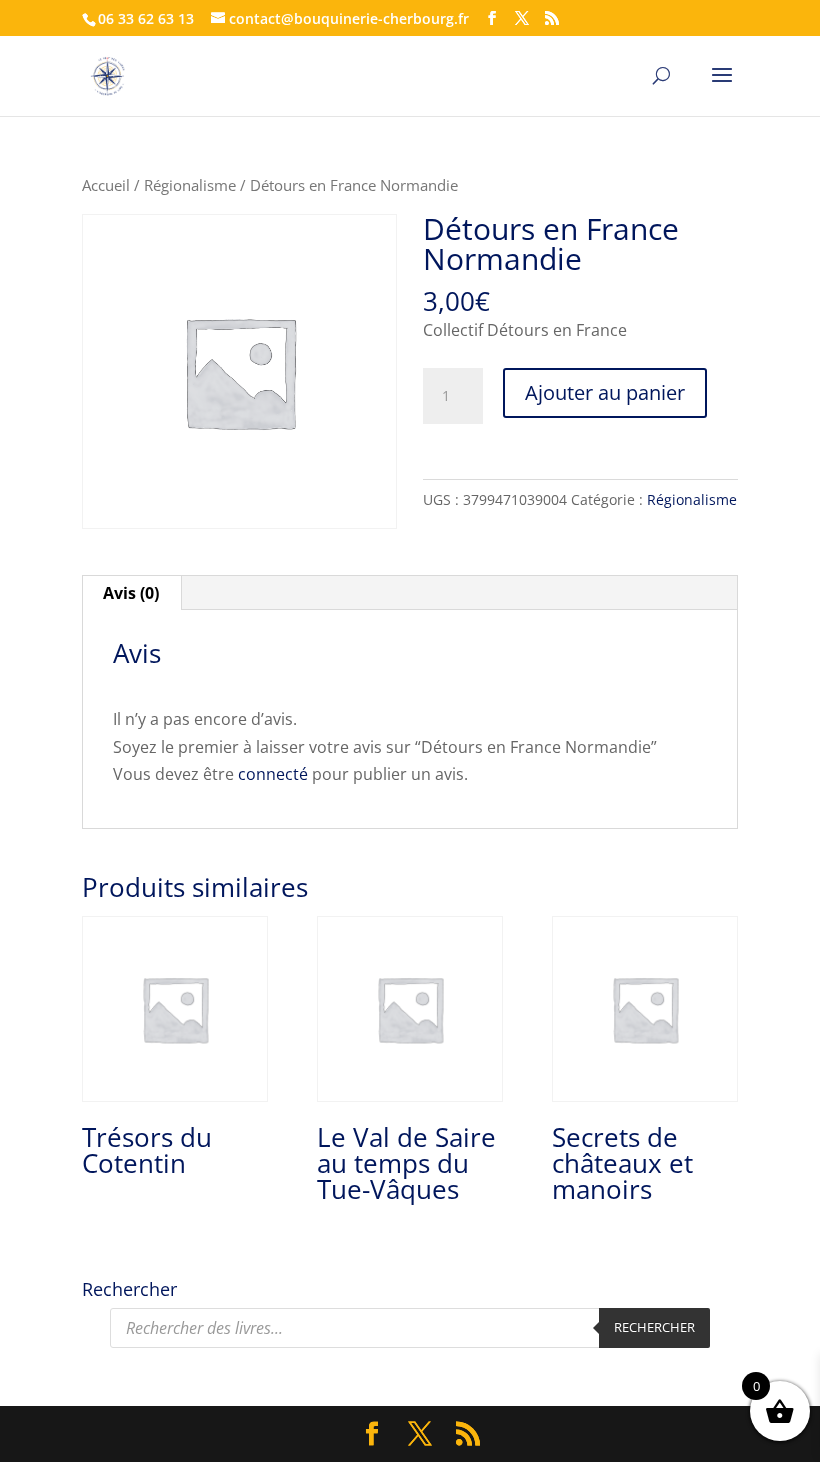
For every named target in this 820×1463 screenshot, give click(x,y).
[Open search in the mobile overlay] (410, 1328)
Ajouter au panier (605, 392)
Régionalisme (190, 185)
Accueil (106, 185)
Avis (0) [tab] (131, 593)
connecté (273, 774)
